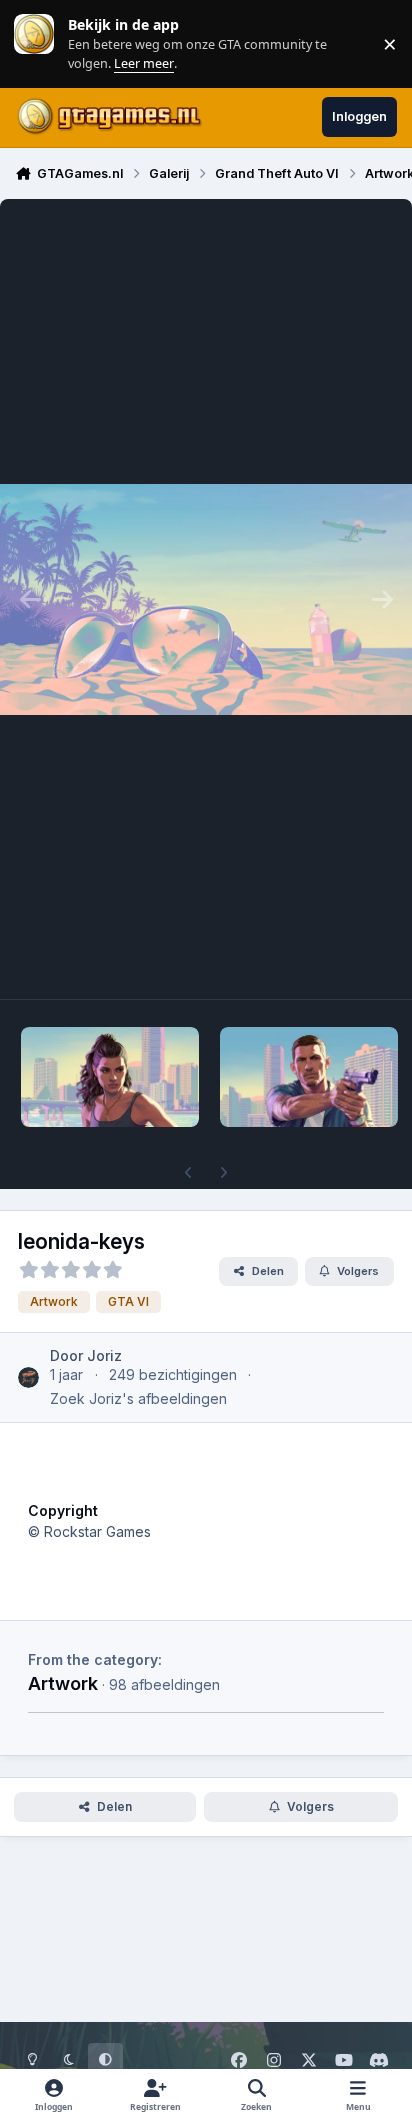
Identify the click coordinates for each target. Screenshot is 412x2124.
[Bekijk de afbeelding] (110, 1077)
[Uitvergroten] (206, 599)
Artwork (63, 1683)
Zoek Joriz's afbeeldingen (138, 1398)
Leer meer (34, 43)
